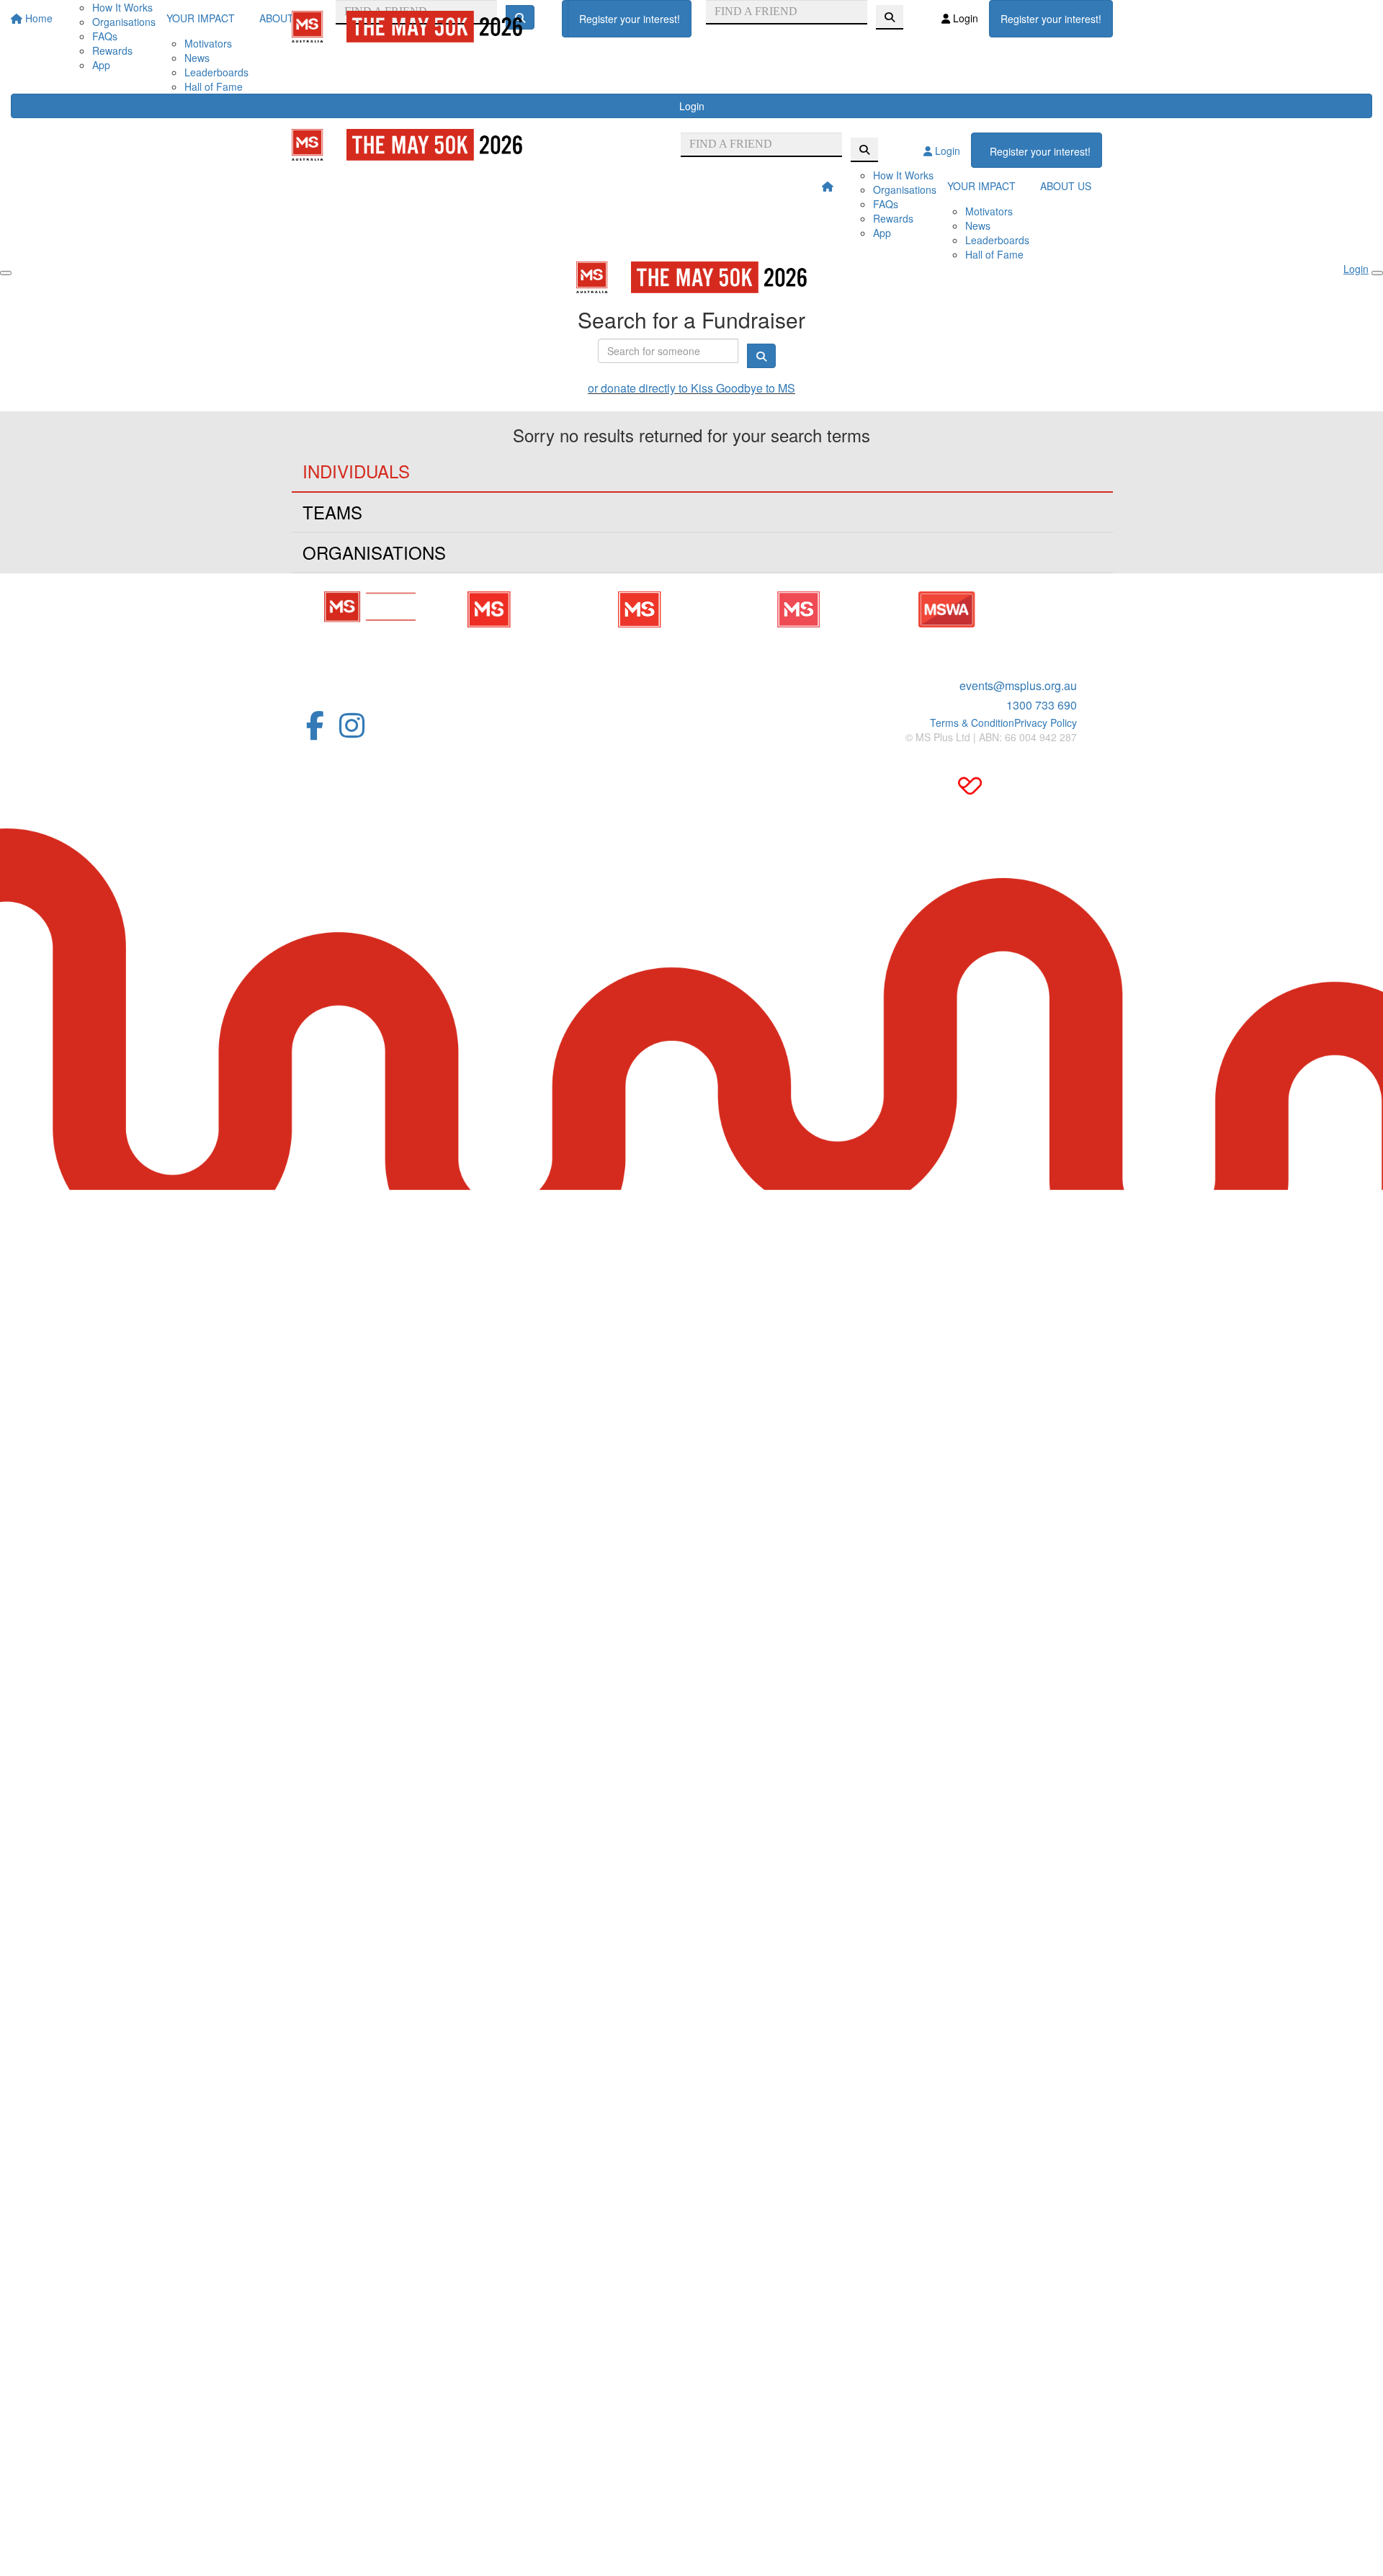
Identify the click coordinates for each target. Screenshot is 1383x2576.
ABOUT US (1066, 186)
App (101, 65)
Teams (332, 512)
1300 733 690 (1042, 705)
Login (692, 106)
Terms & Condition (972, 723)
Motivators (989, 211)
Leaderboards (216, 72)
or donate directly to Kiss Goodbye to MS (691, 388)
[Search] (890, 17)
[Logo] (407, 27)
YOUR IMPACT (981, 186)
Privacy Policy (1046, 723)
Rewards (893, 218)
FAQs (886, 204)
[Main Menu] (6, 273)
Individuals (356, 471)
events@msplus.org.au (1018, 685)
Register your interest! (630, 19)
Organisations (905, 189)
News (197, 58)
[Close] (1377, 273)
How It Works (903, 175)
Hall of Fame (214, 86)
